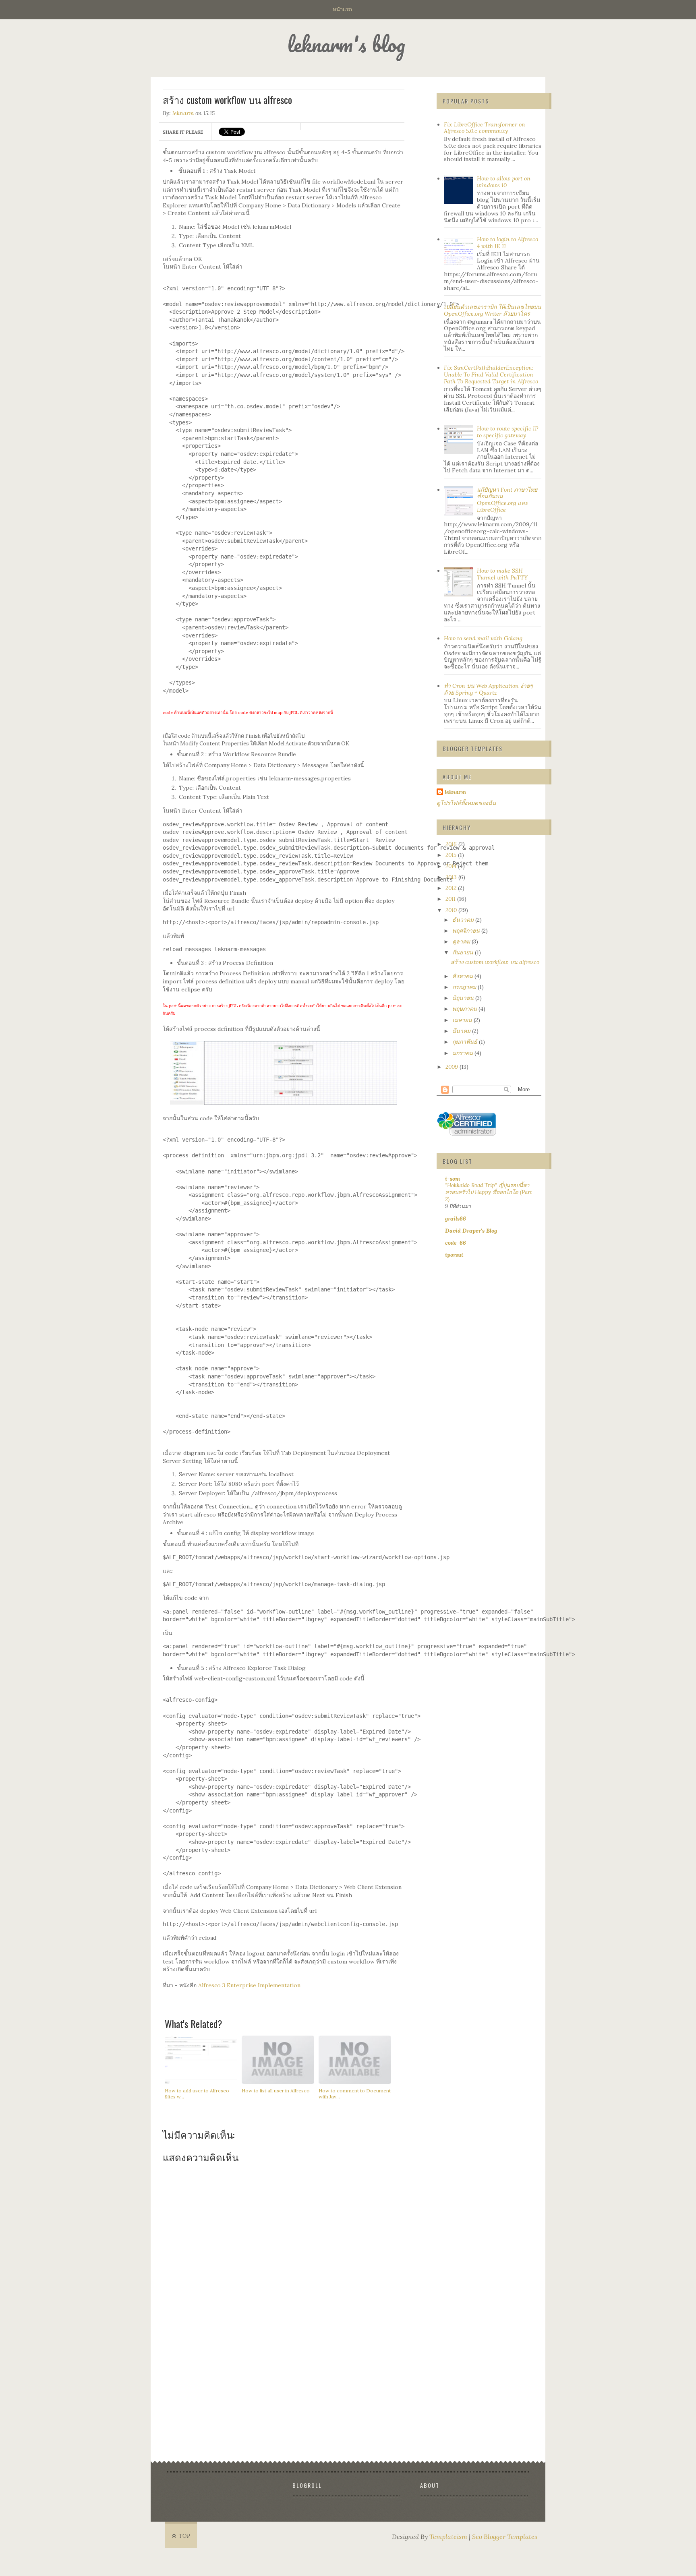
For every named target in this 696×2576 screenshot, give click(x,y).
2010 (452, 910)
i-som (453, 1179)
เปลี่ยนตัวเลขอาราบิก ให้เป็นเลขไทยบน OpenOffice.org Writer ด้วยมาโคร (493, 310)
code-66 (456, 1243)
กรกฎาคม (465, 987)
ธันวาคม (464, 920)
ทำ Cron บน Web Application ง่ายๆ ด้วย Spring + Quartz (488, 689)
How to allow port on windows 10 (504, 182)
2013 (452, 877)
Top (185, 2536)
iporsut (454, 1255)
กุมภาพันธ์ (466, 1042)
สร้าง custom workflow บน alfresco (495, 962)
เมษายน (463, 1020)
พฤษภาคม (465, 1009)
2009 (453, 1067)
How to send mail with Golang (483, 638)
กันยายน (464, 952)
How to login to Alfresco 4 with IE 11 (507, 243)
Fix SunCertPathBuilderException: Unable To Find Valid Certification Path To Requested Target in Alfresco (491, 375)
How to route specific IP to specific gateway (507, 432)
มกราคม (463, 1053)
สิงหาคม (463, 976)
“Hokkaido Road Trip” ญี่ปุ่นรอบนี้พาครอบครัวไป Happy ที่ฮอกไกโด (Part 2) (489, 1192)
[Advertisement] (284, 2399)
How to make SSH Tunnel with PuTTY (502, 574)
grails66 (456, 1219)
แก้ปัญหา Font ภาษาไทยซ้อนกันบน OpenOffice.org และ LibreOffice (507, 500)
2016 (452, 844)
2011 (451, 899)
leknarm (183, 113)
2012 (452, 888)
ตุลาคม (462, 941)
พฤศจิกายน (467, 931)
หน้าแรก (342, 9)
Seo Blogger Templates (505, 2537)
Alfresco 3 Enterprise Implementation (249, 1985)
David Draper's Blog (471, 1231)
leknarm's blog (346, 44)
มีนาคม (462, 1031)
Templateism (448, 2537)
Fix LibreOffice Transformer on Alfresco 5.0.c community (485, 128)
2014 (452, 866)
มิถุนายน (464, 998)
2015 (452, 855)
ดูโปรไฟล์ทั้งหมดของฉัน (466, 803)
